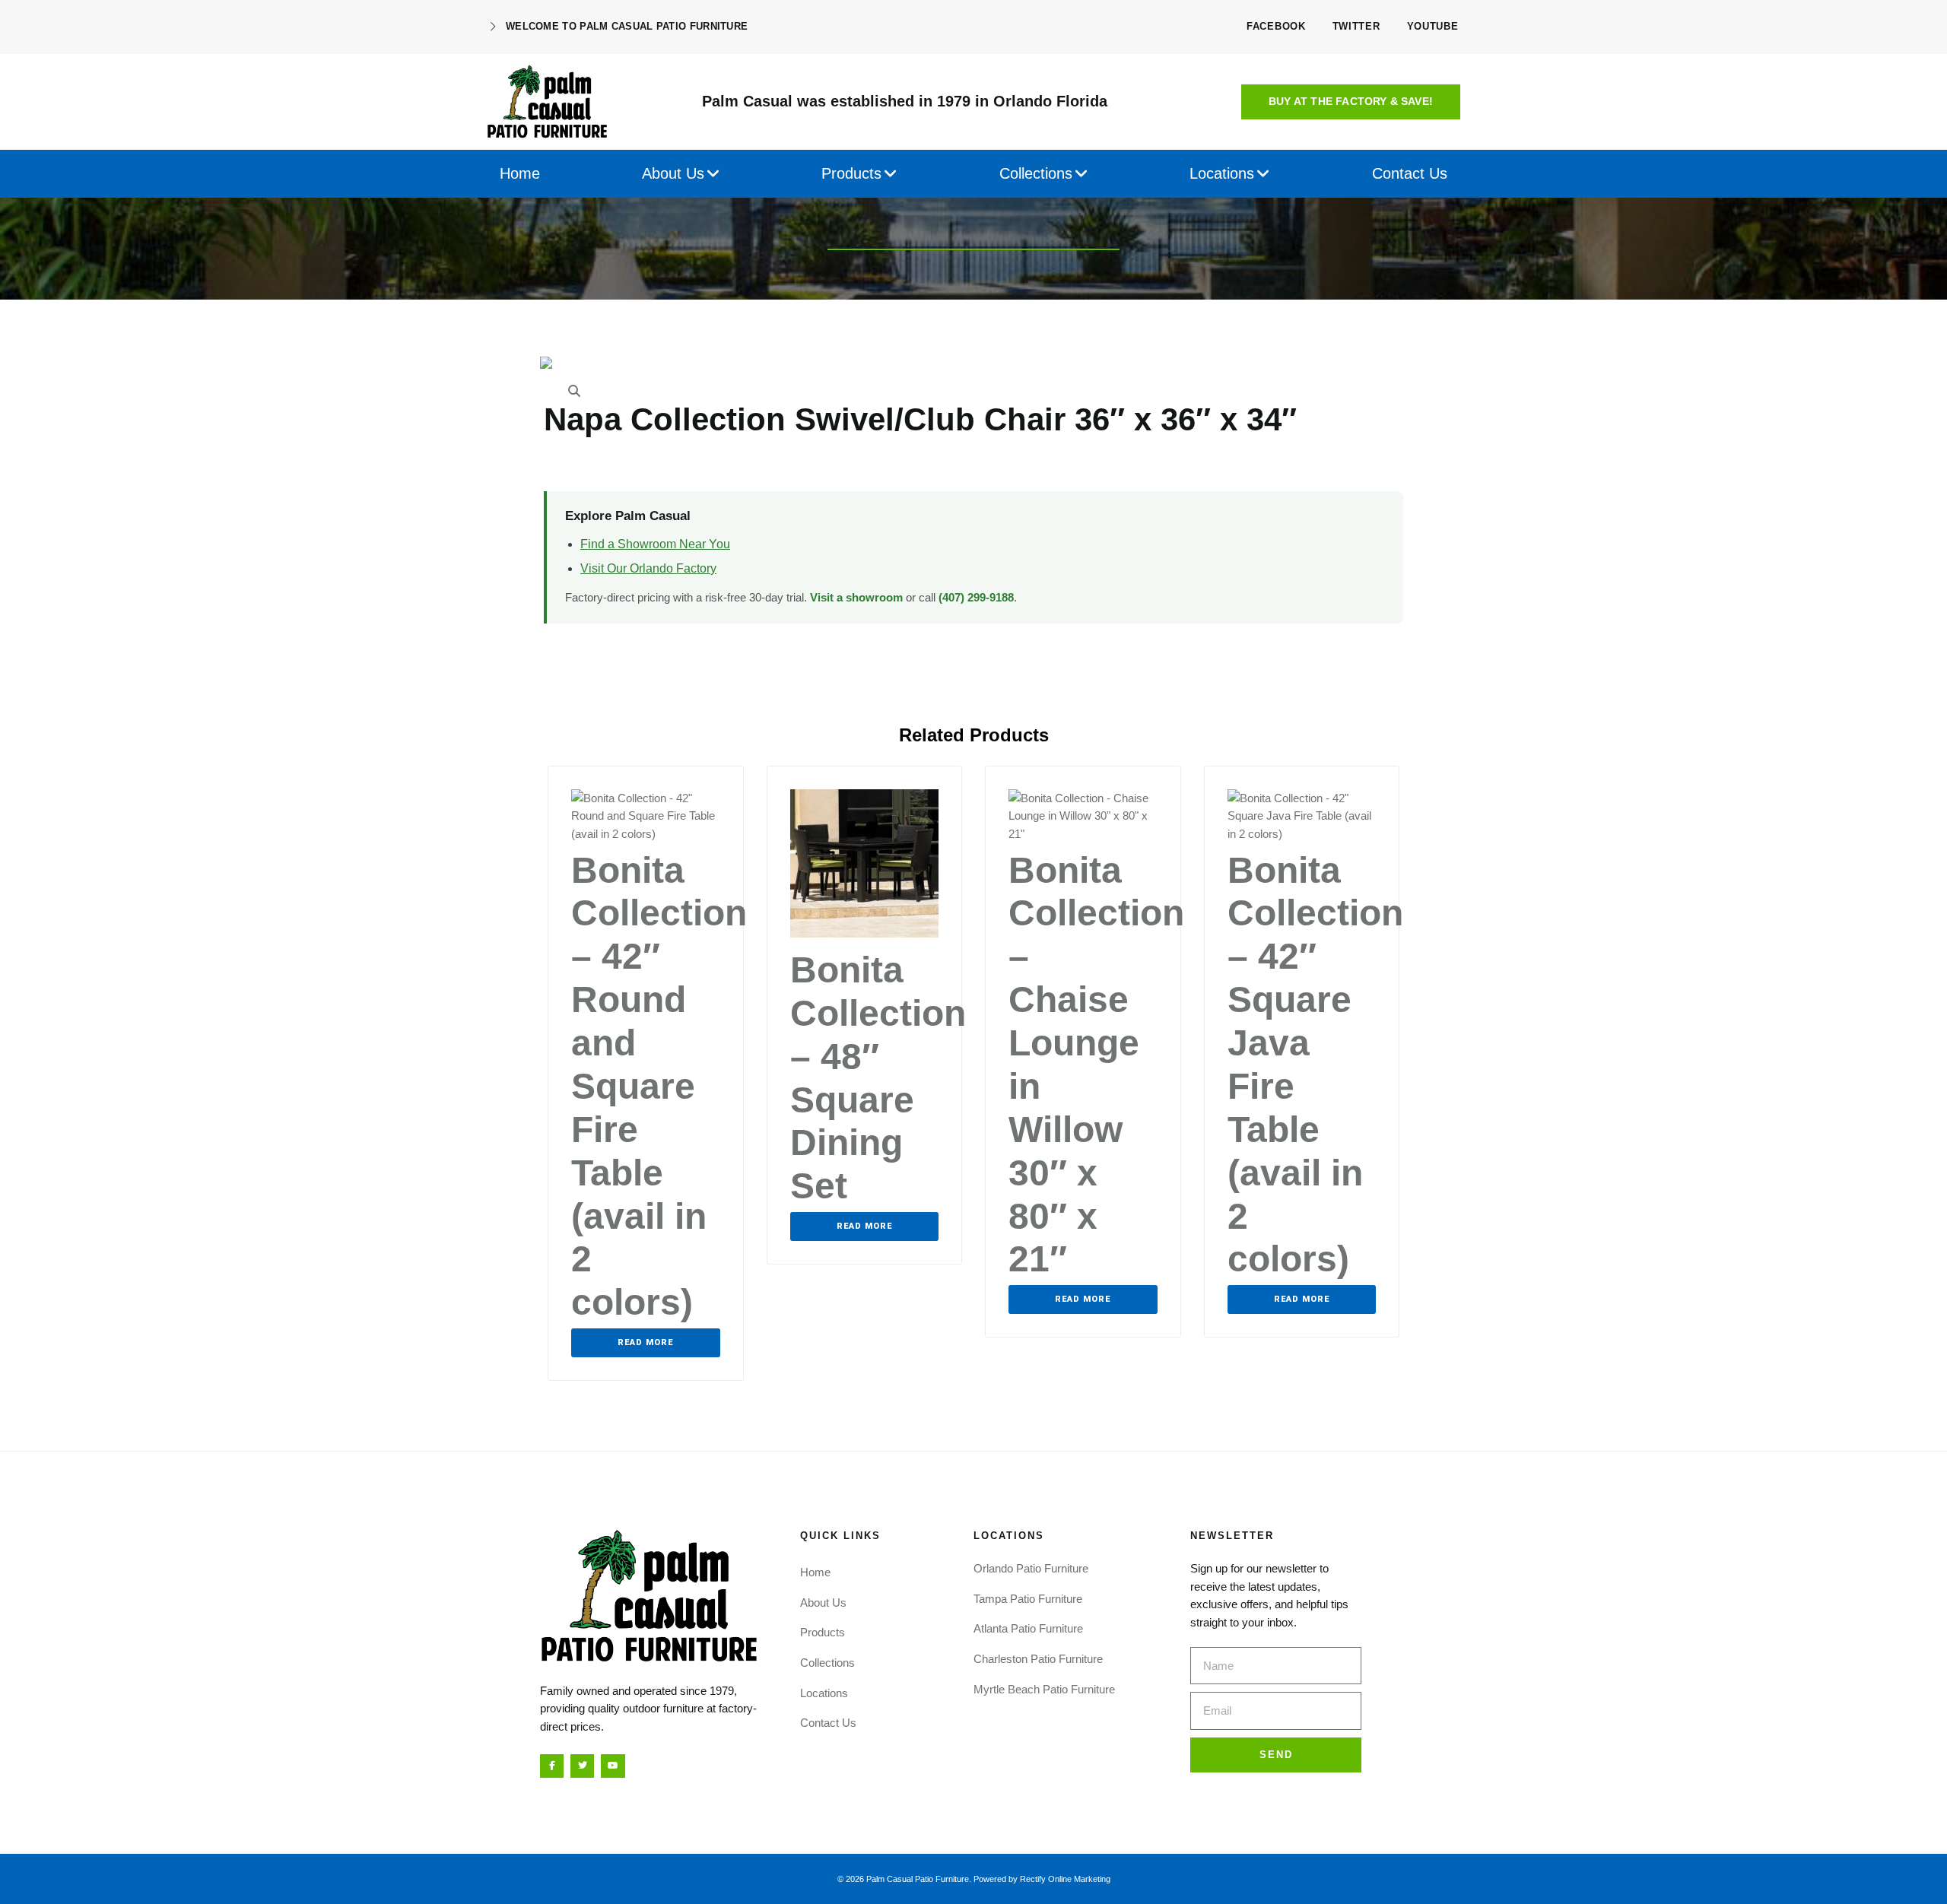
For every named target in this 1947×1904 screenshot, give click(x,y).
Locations (824, 1693)
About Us (823, 1603)
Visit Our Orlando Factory (648, 568)
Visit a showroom (856, 597)
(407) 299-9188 (976, 597)
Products (823, 1632)
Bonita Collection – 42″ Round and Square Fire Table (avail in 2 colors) (659, 1087)
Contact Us (828, 1723)
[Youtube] (613, 1766)
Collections (827, 1663)
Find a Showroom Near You (655, 544)
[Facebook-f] (552, 1766)
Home (815, 1572)
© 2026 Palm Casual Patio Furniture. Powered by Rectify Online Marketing (974, 1879)
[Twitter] (582, 1766)
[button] (1351, 102)
